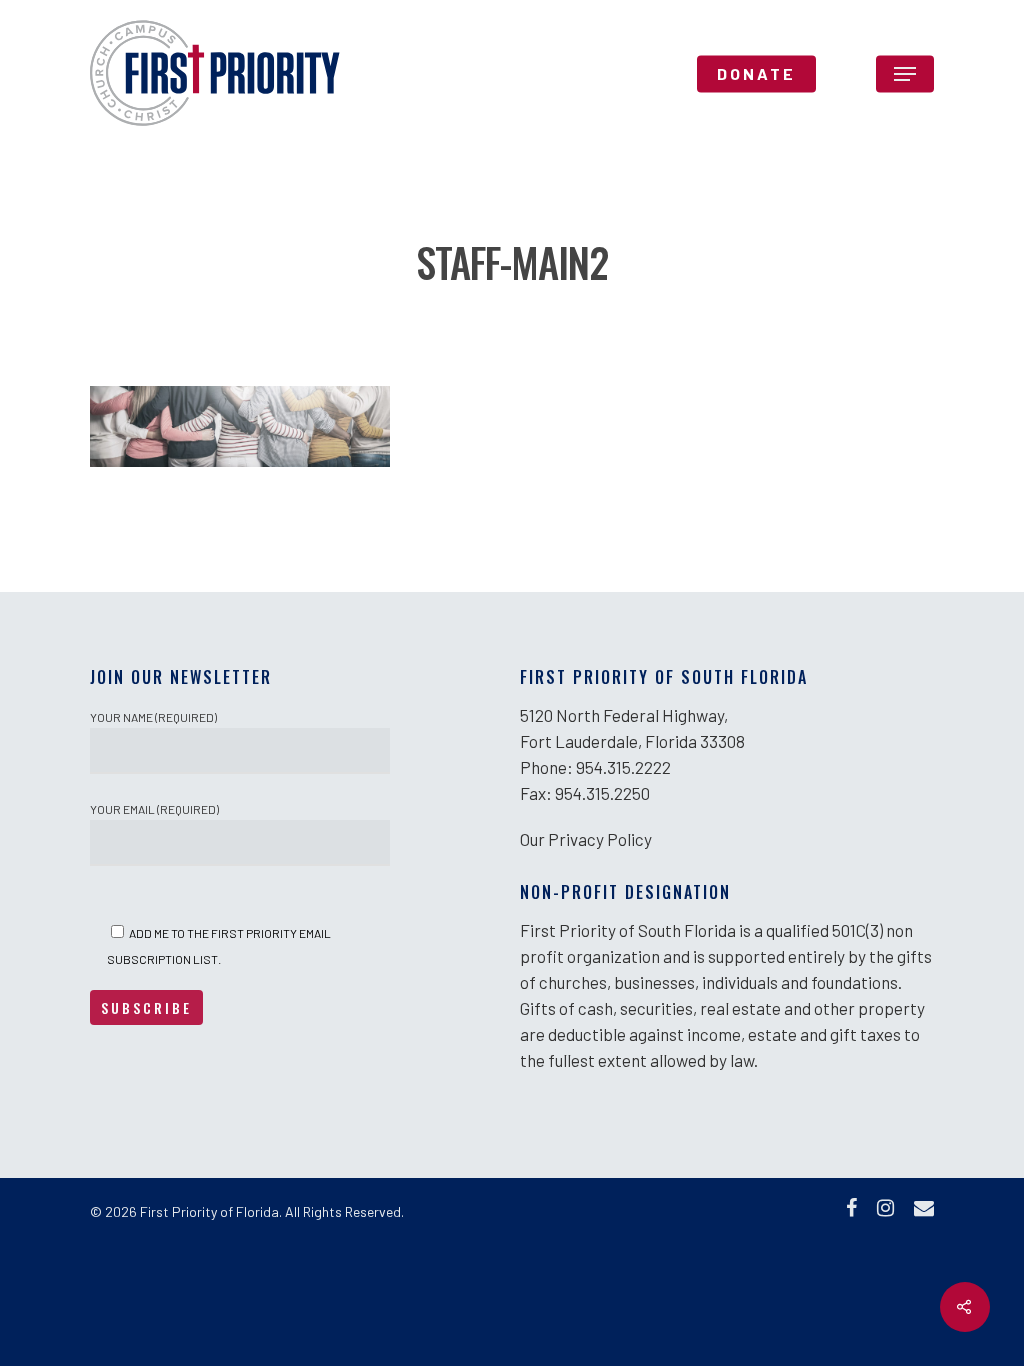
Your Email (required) (154, 809)
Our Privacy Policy (586, 839)
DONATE (756, 74)
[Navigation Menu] (905, 74)
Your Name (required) (153, 717)
